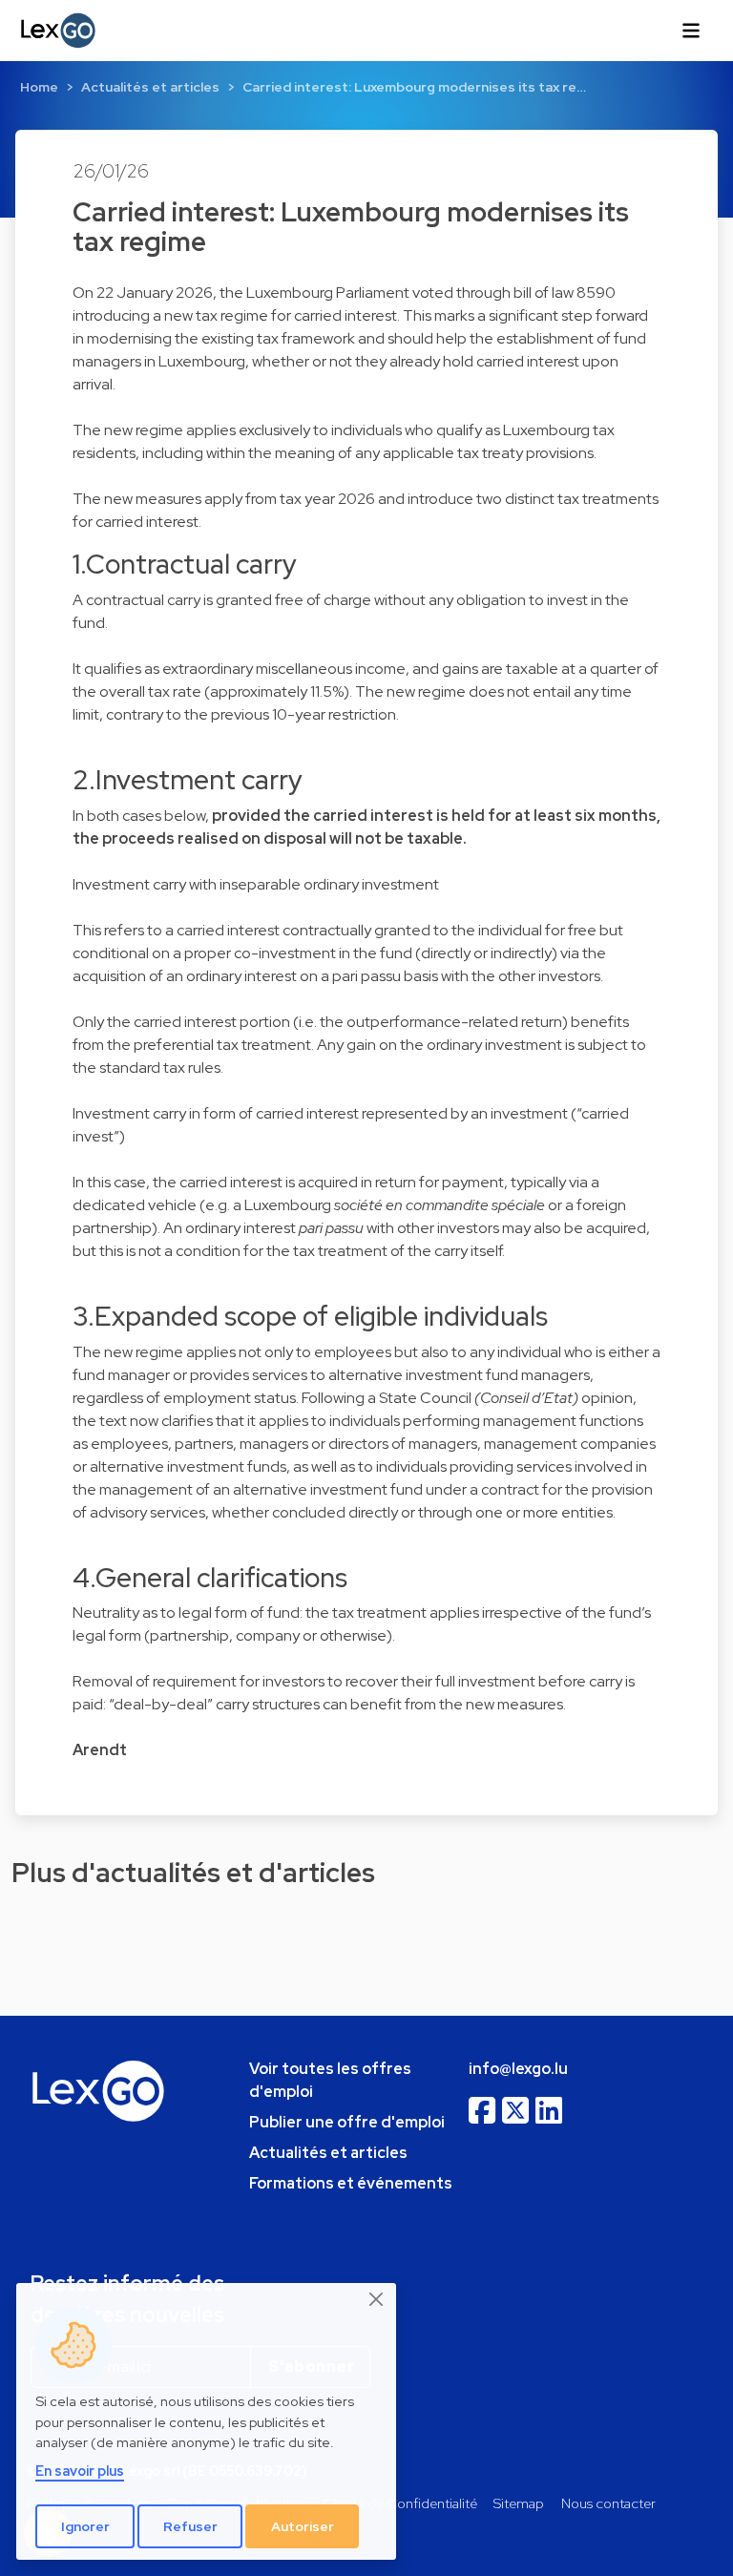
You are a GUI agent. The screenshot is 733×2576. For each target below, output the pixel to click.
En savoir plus (80, 2471)
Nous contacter (608, 2503)
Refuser (190, 2526)
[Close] (377, 2299)
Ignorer (85, 2526)
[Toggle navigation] (691, 31)
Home (39, 87)
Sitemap (519, 2503)
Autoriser (303, 2526)
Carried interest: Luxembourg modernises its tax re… (414, 87)
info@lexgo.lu (518, 2069)
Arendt (100, 1750)
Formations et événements (351, 2183)
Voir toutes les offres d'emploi (330, 2080)
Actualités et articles (150, 87)
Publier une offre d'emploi (347, 2122)
